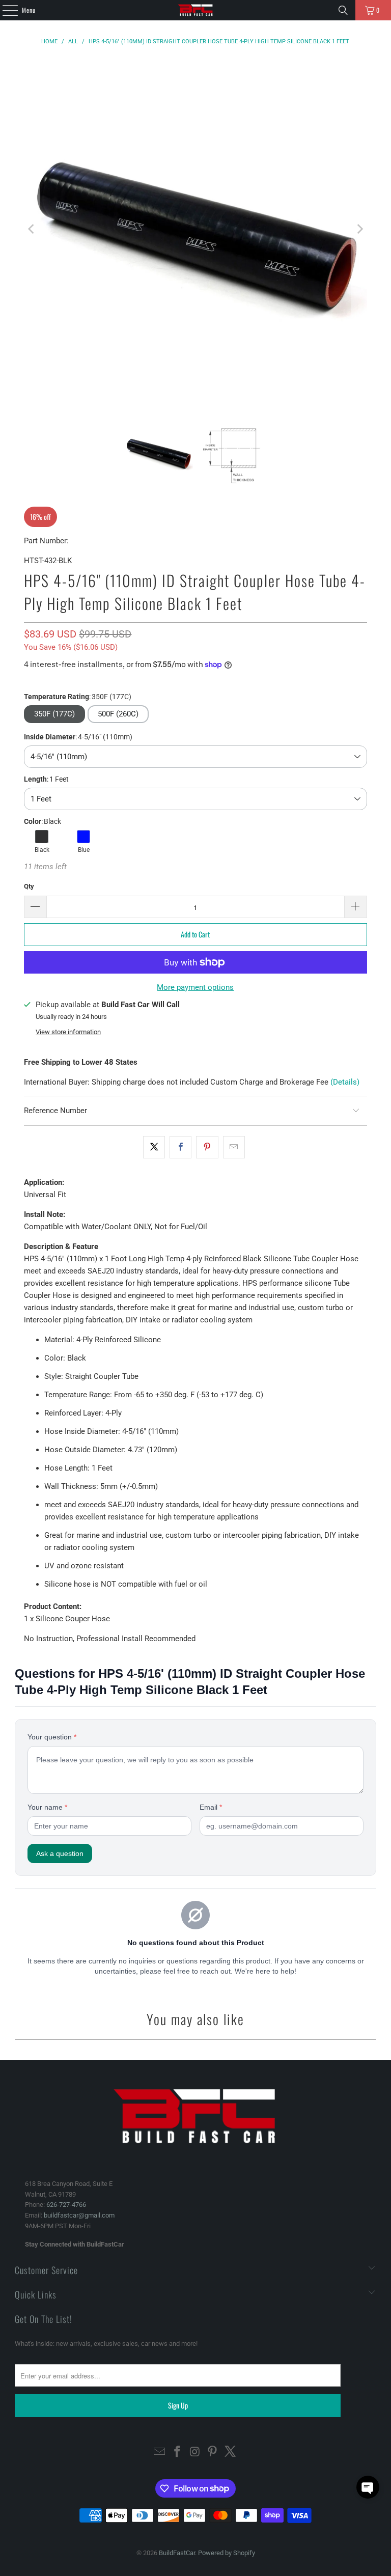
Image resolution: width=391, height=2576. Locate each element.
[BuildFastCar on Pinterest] (213, 2453)
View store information (68, 1032)
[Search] (343, 10)
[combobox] (195, 757)
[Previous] (32, 229)
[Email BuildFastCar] (160, 2453)
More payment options (195, 987)
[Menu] (5, 10)
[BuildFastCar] (195, 10)
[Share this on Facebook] (180, 1147)
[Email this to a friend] (234, 1147)
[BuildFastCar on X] (231, 2453)
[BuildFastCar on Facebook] (177, 2453)
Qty (29, 886)
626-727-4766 (66, 2205)
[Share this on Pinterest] (207, 1147)
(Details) (345, 1082)
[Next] (359, 229)
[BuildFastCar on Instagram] (195, 2453)
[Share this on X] (154, 1147)
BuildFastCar (177, 2553)
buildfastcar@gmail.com (79, 2215)
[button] (118, 714)
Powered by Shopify (227, 2553)
